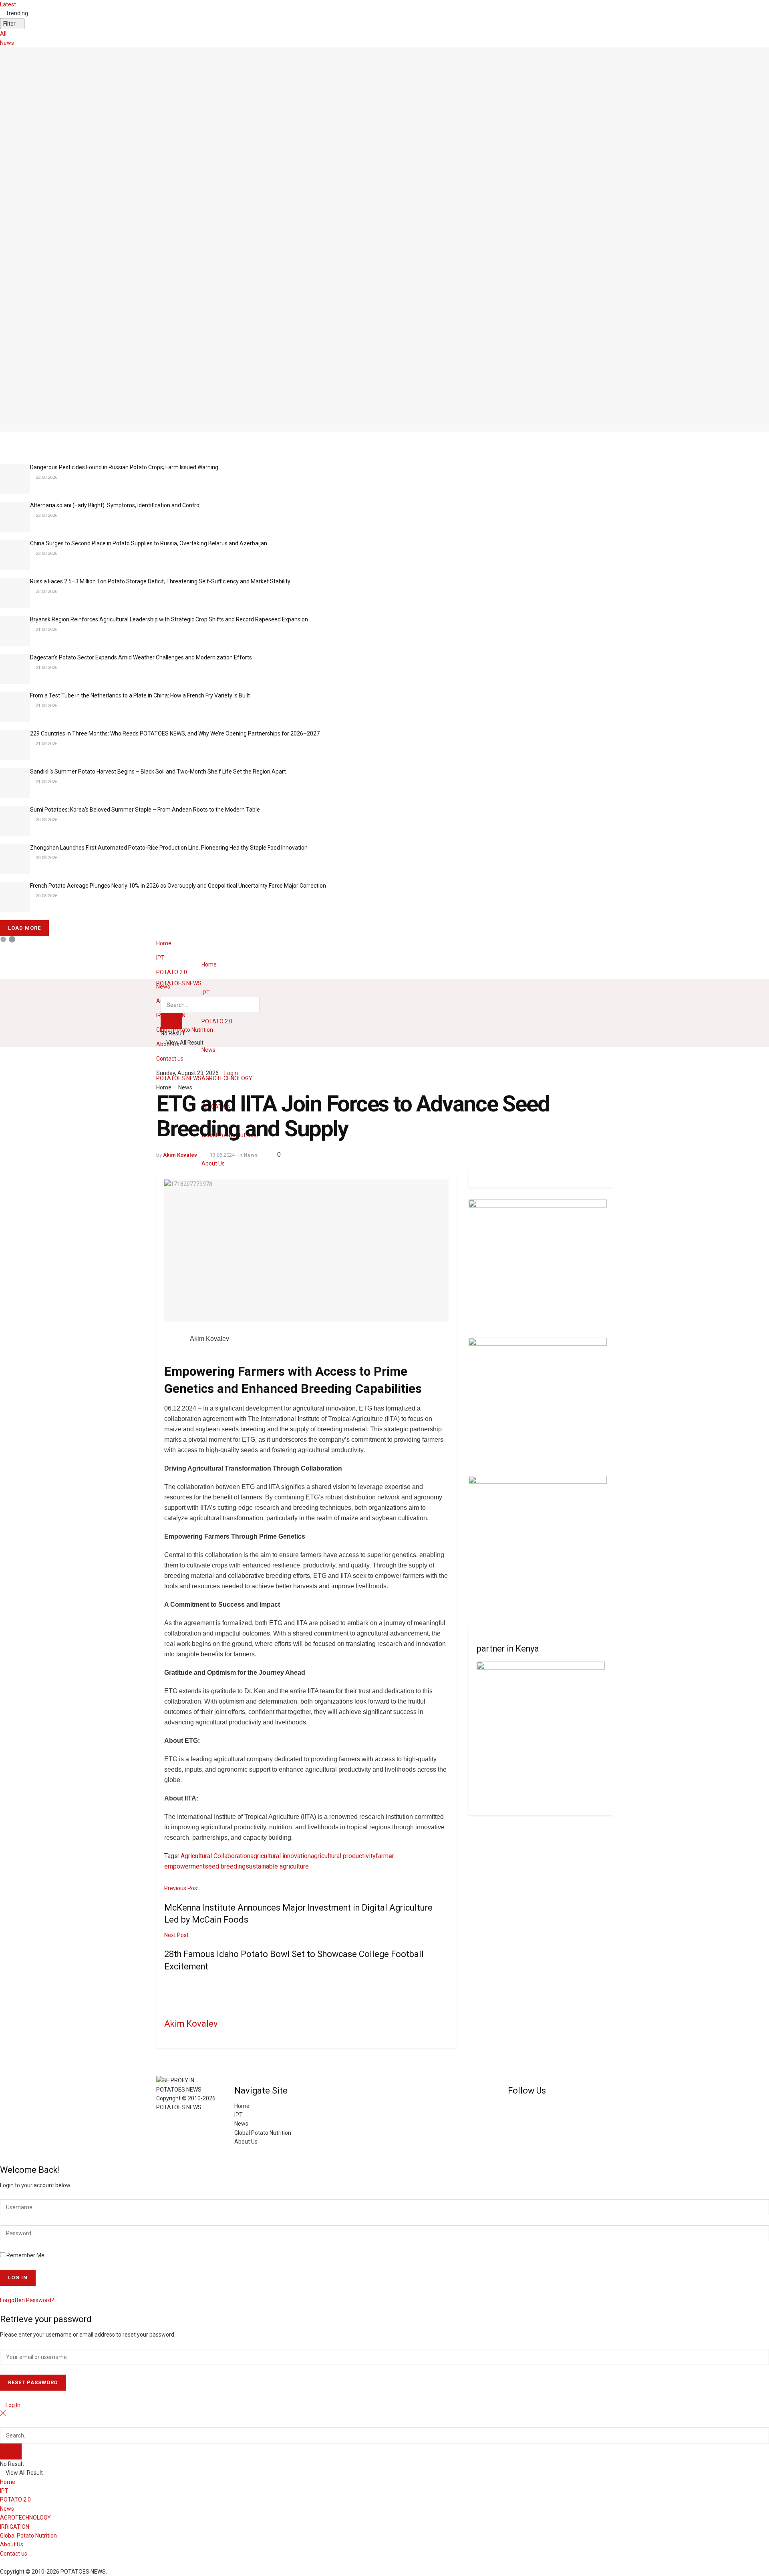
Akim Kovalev (180, 1155)
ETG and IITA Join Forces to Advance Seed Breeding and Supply (94, 436)
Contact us (170, 1059)
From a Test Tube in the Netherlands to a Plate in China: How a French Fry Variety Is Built (140, 695)
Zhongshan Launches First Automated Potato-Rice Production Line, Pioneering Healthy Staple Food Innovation (169, 848)
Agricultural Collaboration (215, 1856)
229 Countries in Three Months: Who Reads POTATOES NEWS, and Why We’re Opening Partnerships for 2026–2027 (175, 733)
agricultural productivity (343, 1856)
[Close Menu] (3, 2414)
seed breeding (225, 1866)
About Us (213, 1163)
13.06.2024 (222, 1155)
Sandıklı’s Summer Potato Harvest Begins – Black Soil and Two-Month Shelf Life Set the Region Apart (158, 772)
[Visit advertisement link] (538, 1268)
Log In (12, 2405)
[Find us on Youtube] (516, 2106)
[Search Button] (163, 993)
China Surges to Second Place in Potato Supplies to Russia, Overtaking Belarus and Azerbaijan (149, 543)
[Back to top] (2, 2151)
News (7, 43)
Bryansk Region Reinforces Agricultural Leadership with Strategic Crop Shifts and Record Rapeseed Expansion (169, 619)
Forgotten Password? (27, 2300)
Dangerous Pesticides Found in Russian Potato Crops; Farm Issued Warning (124, 467)
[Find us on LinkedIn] (521, 2106)
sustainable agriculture (277, 1866)
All (3, 34)
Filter (10, 24)
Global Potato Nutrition (263, 2133)
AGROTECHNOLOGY (227, 1078)
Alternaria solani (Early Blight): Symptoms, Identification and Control (115, 505)
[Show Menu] (158, 1017)
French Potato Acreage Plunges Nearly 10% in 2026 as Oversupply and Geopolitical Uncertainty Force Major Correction (178, 886)
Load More (24, 928)
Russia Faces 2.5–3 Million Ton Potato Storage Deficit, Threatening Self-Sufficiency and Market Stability (160, 581)
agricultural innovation (281, 1856)
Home (164, 943)
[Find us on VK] (511, 2106)
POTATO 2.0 (172, 972)
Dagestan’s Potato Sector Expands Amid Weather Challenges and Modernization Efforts (141, 657)
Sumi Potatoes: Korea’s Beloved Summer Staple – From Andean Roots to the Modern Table (145, 810)
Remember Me (25, 2255)
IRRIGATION (15, 2527)
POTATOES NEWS (179, 1078)
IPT (160, 958)
